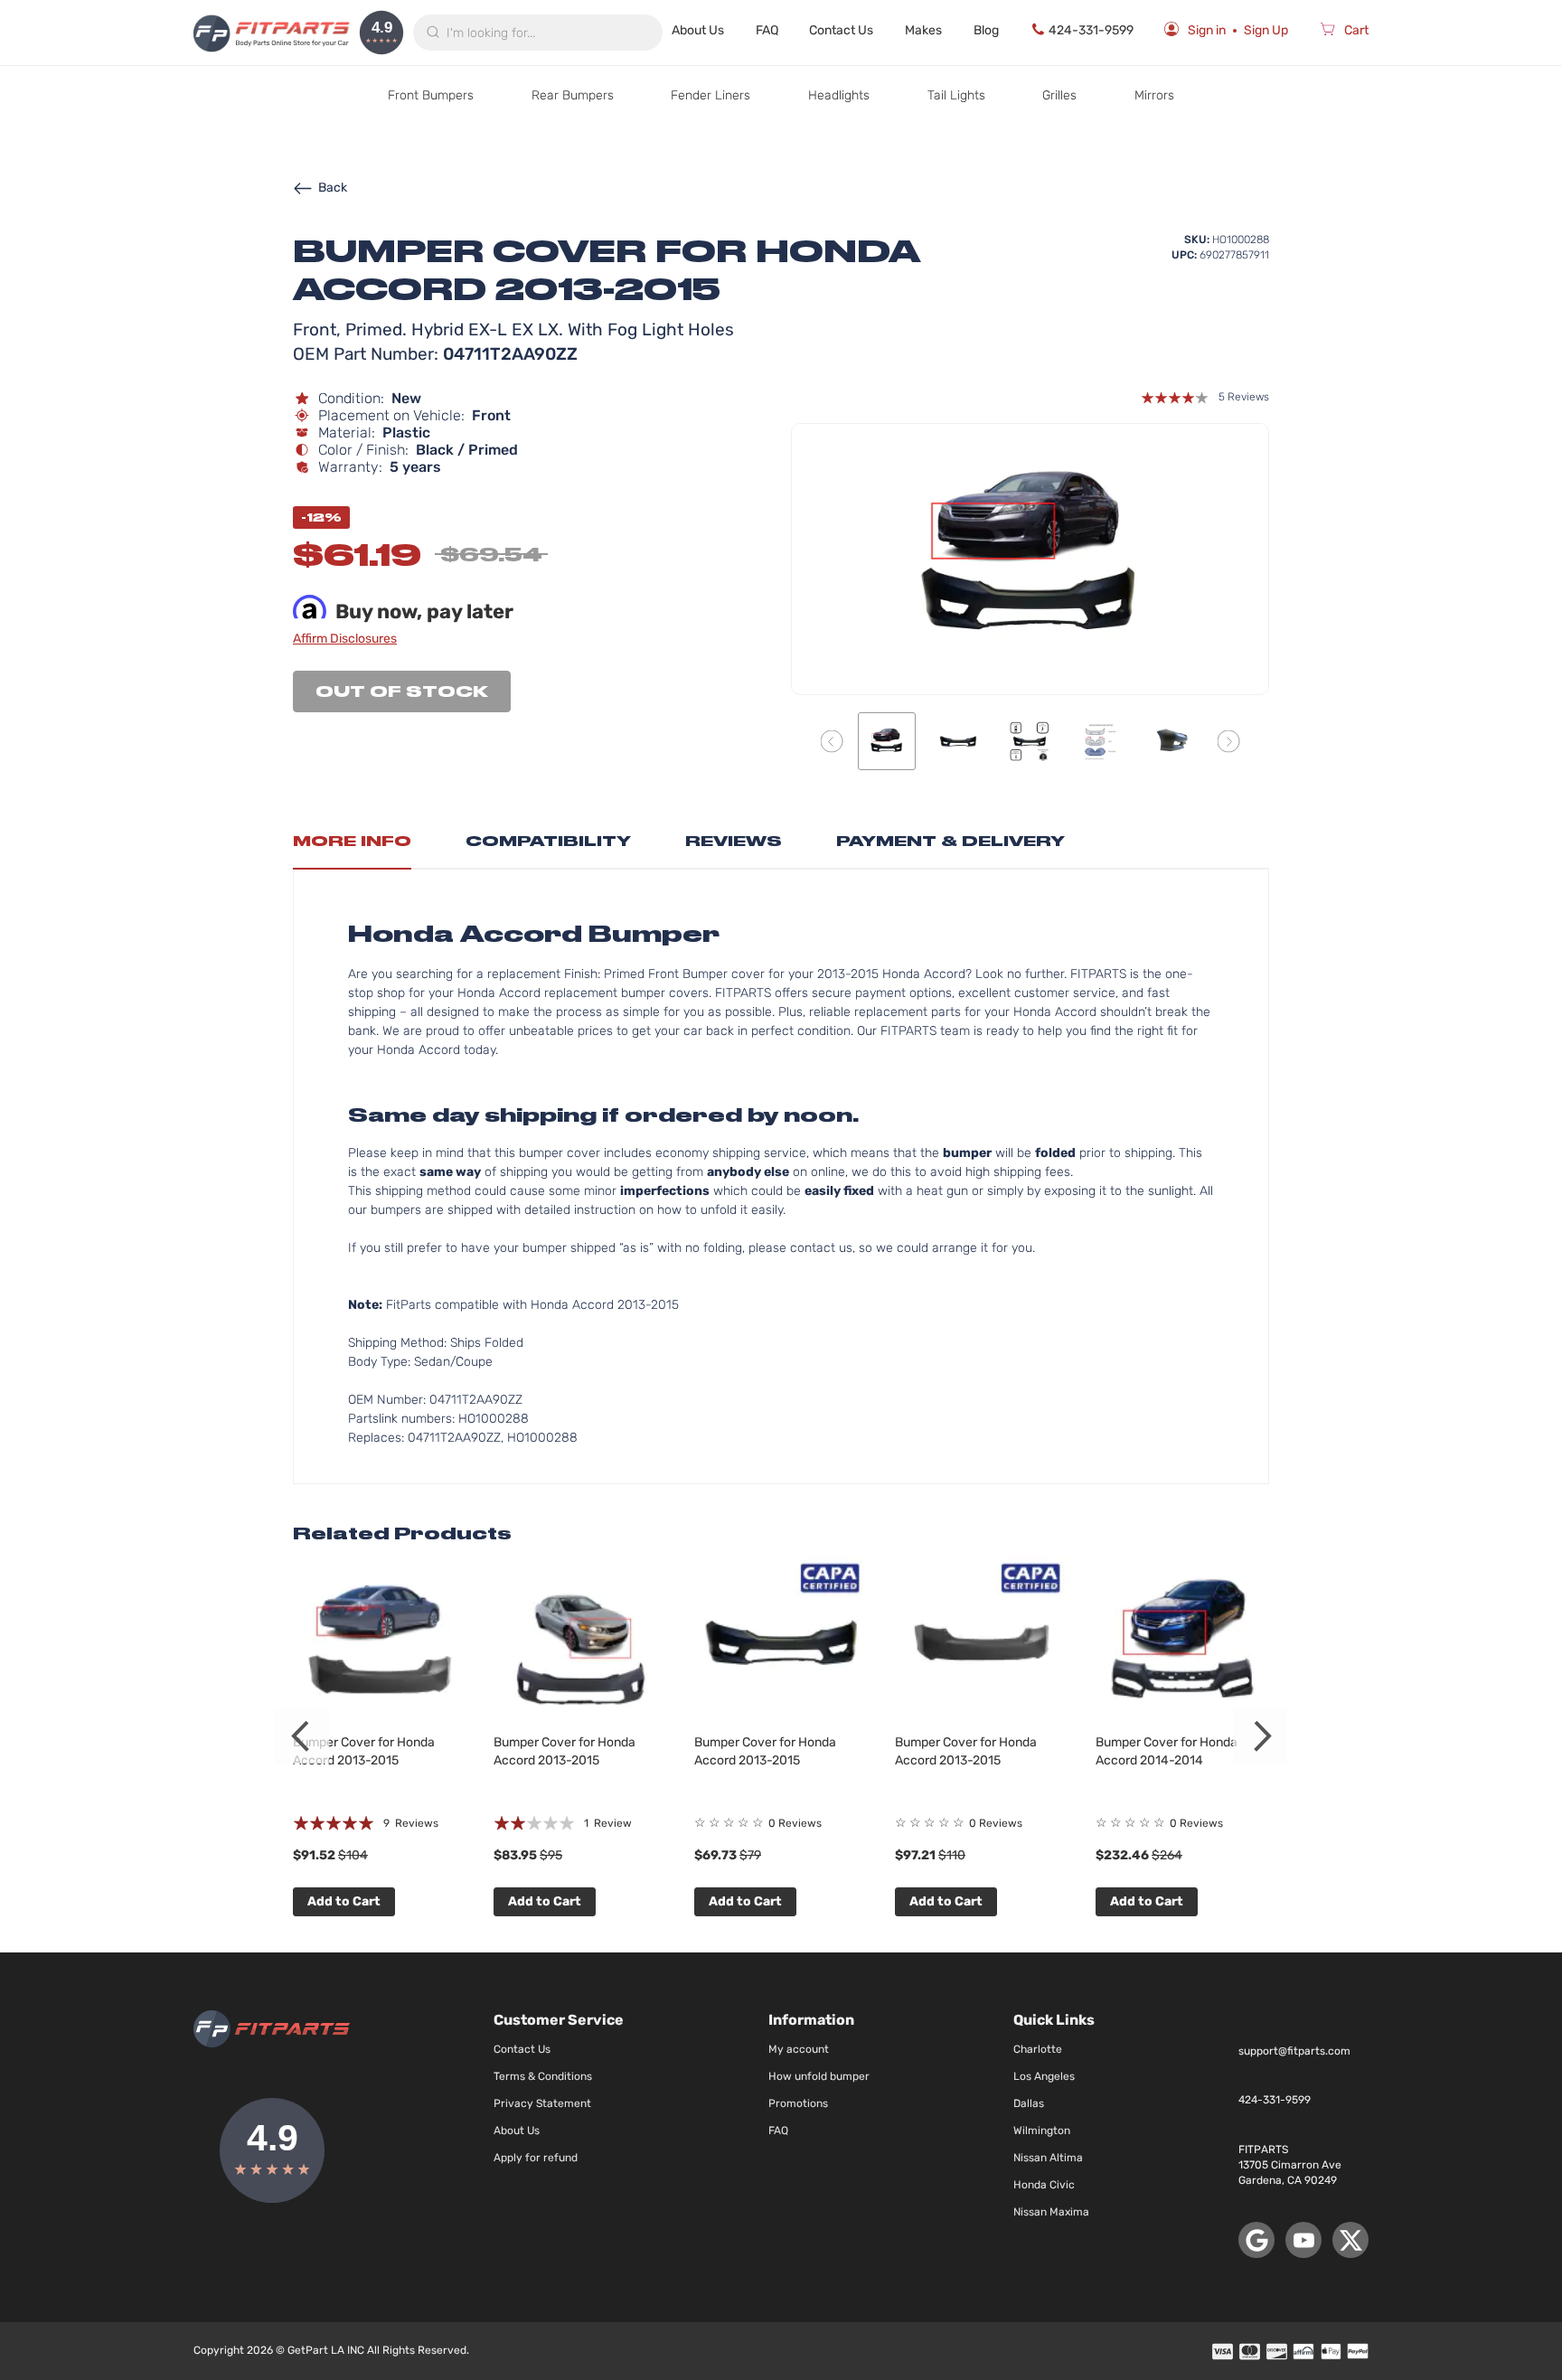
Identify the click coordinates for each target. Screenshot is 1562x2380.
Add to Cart (344, 1901)
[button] (832, 741)
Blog (986, 30)
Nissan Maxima (1051, 2212)
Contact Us (841, 30)
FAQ (767, 30)
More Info (352, 841)
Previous (302, 1736)
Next (1260, 1736)
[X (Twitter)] (1350, 2240)
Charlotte (1038, 2049)
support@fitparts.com (1294, 2051)
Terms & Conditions (543, 2076)
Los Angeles (1044, 2076)
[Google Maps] (1256, 2240)
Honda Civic (1044, 2185)
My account (799, 2049)
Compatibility (548, 841)
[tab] (352, 846)
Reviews (734, 841)
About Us (698, 30)
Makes (923, 30)
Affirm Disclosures (345, 639)
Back (333, 188)
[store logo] (272, 33)
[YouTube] (1303, 2240)
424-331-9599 (1091, 30)
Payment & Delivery (950, 841)
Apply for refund (536, 2158)
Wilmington (1042, 2131)
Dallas (1029, 2103)
